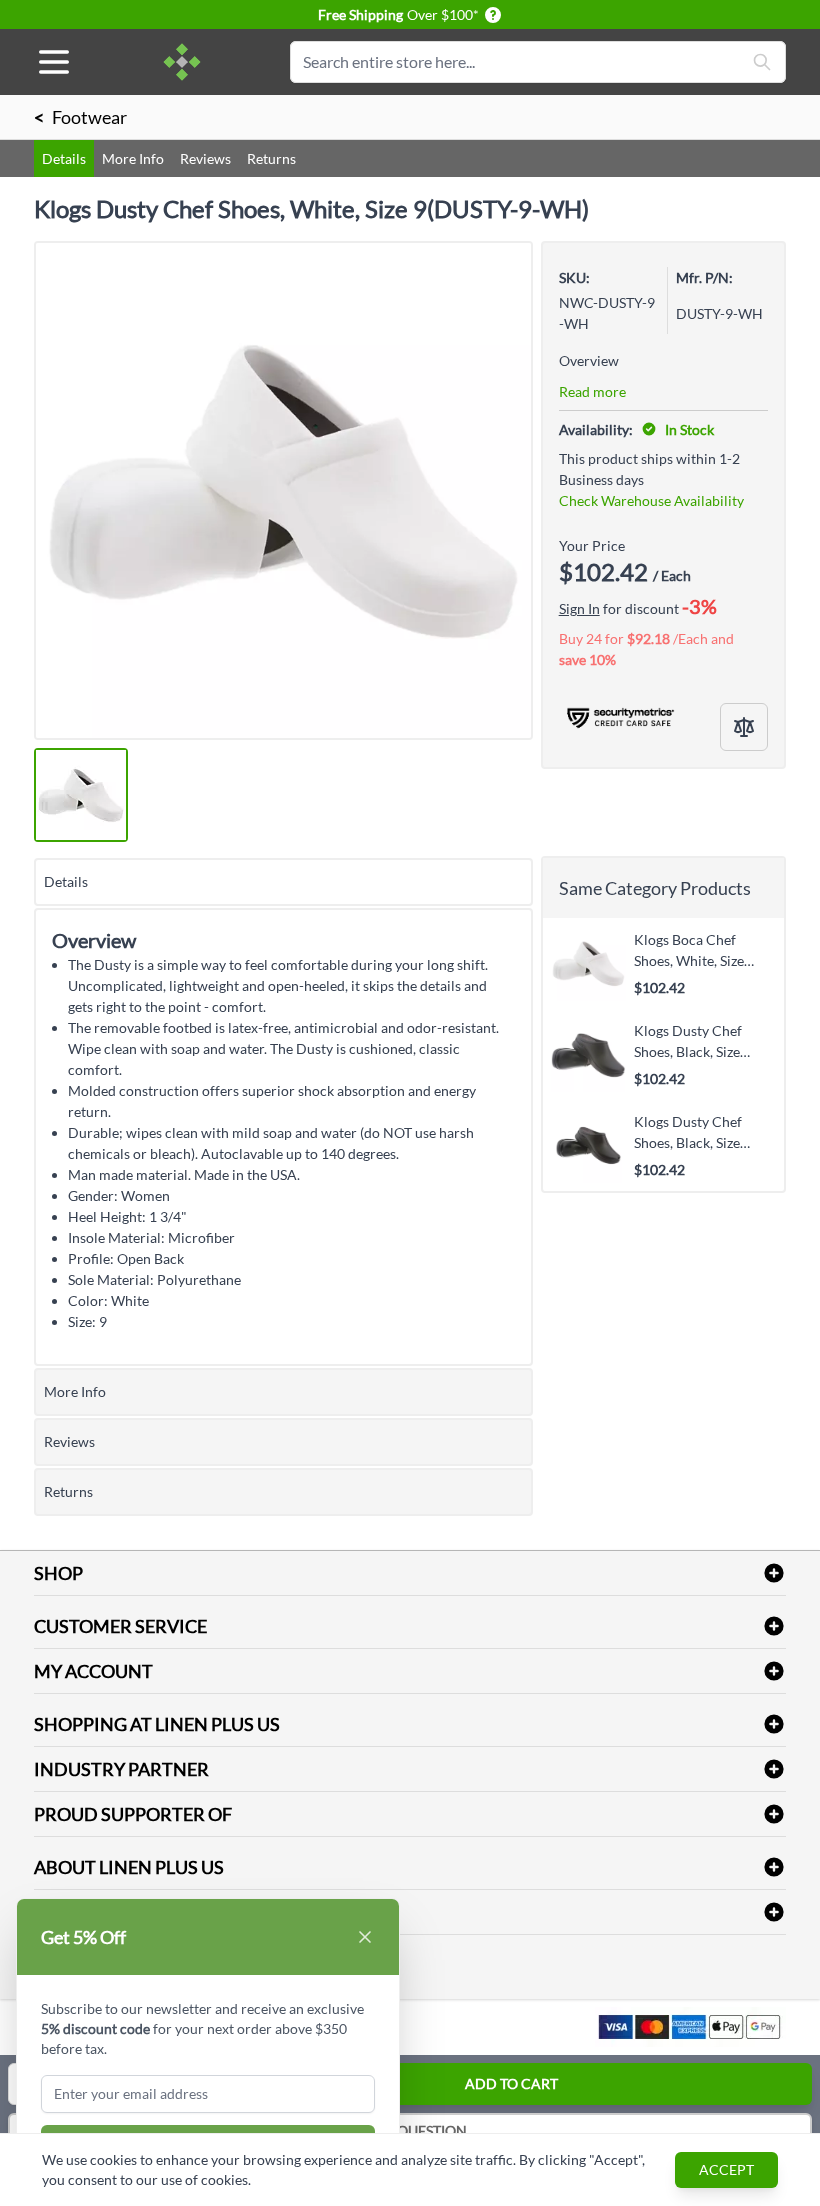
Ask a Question (410, 2130)
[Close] (365, 1937)
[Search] (762, 62)
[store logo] (182, 62)
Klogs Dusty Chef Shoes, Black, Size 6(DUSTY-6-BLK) (688, 1132)
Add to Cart (511, 2083)
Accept (726, 2169)
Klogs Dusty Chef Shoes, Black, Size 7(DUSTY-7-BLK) (688, 1041)
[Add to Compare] (744, 727)
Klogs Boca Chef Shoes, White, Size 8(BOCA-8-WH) (689, 950)
